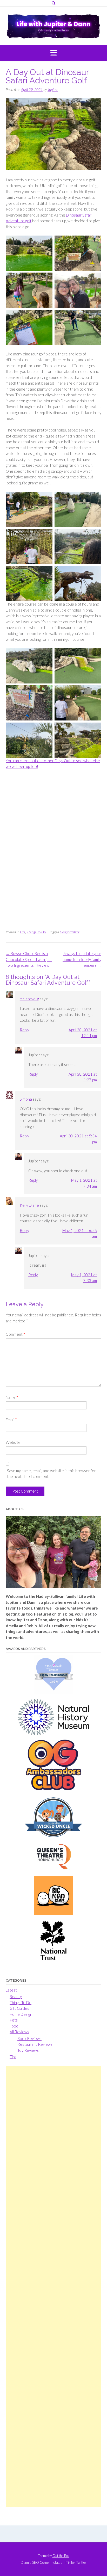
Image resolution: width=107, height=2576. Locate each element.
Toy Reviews (28, 2050)
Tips (13, 2057)
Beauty (16, 1996)
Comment (15, 1334)
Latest (11, 1990)
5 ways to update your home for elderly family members (82, 959)
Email (11, 1420)
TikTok (71, 2563)
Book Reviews (29, 2038)
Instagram (58, 2563)
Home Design (21, 2014)
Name (12, 1397)
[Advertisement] (53, 2287)
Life (23, 932)
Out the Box (61, 2556)
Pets (14, 2020)
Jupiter (53, 90)
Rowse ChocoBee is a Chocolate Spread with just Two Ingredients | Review (29, 959)
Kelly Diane (29, 1205)
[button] (53, 53)
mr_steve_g (29, 999)
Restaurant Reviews (35, 2044)
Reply (24, 1030)
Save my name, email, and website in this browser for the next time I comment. (51, 1474)
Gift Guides (19, 2008)
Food (14, 2026)
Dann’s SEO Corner (35, 2563)
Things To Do (36, 932)
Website (13, 1442)
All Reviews (19, 2032)
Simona (26, 1099)
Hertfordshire (70, 932)
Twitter (81, 2563)
